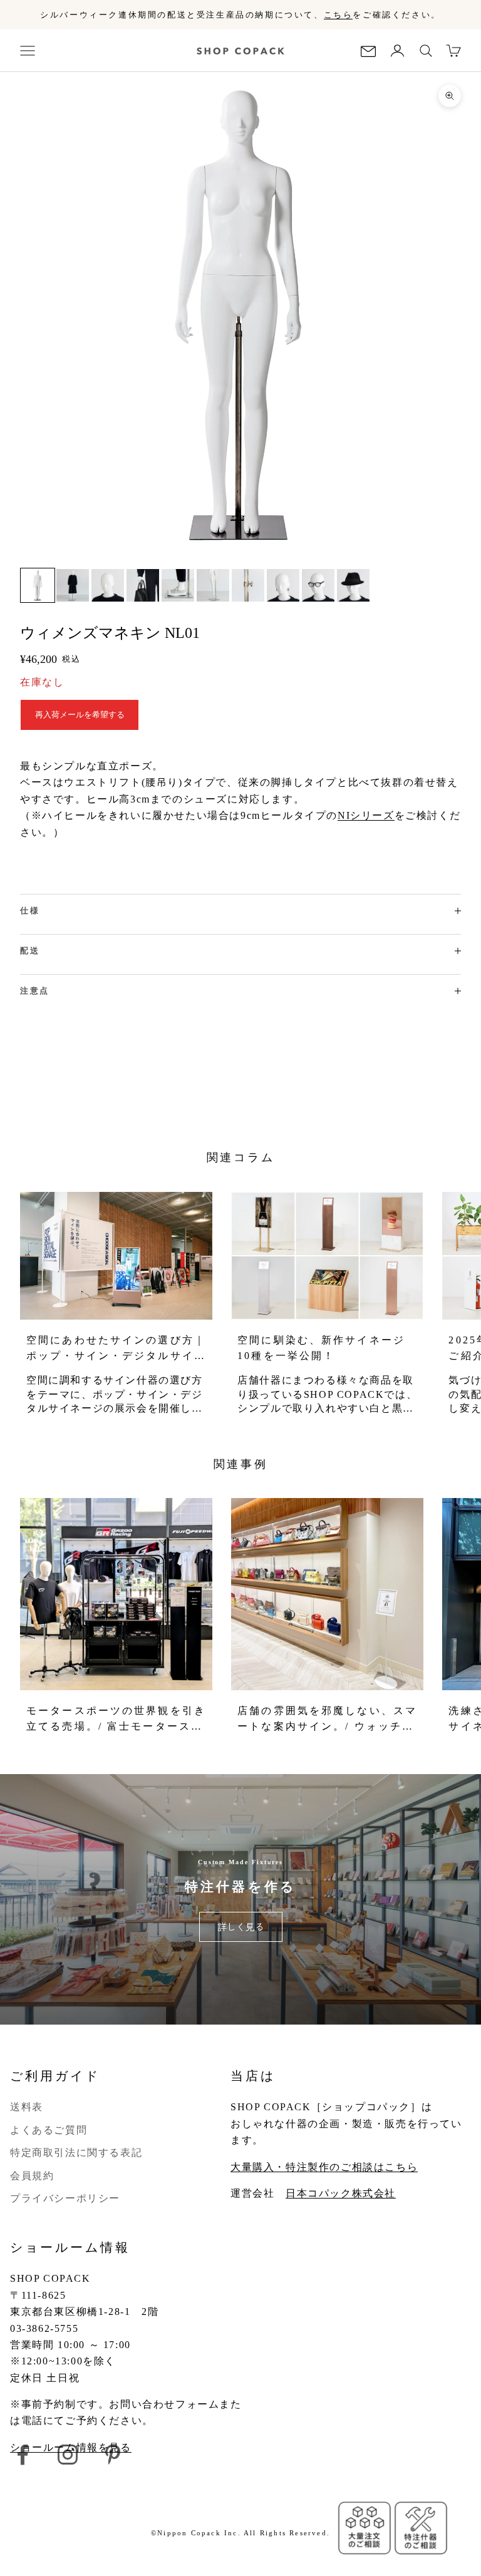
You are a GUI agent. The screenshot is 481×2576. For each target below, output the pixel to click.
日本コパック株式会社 (341, 2193)
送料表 (27, 2107)
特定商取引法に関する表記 (76, 2153)
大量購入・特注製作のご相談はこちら (324, 2167)
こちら (339, 15)
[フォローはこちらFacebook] (23, 2455)
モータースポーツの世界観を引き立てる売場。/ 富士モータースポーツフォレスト (116, 1720)
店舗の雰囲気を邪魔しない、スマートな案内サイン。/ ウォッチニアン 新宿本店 (327, 1720)
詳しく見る (241, 1927)
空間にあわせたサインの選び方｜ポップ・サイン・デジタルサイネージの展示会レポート (116, 1349)
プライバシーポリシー (65, 2198)
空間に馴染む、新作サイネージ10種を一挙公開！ (321, 1348)
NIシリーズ (366, 815)
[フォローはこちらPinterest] (113, 2455)
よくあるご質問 (49, 2130)
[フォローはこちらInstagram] (68, 2455)
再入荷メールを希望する (80, 715)
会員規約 (32, 2176)
